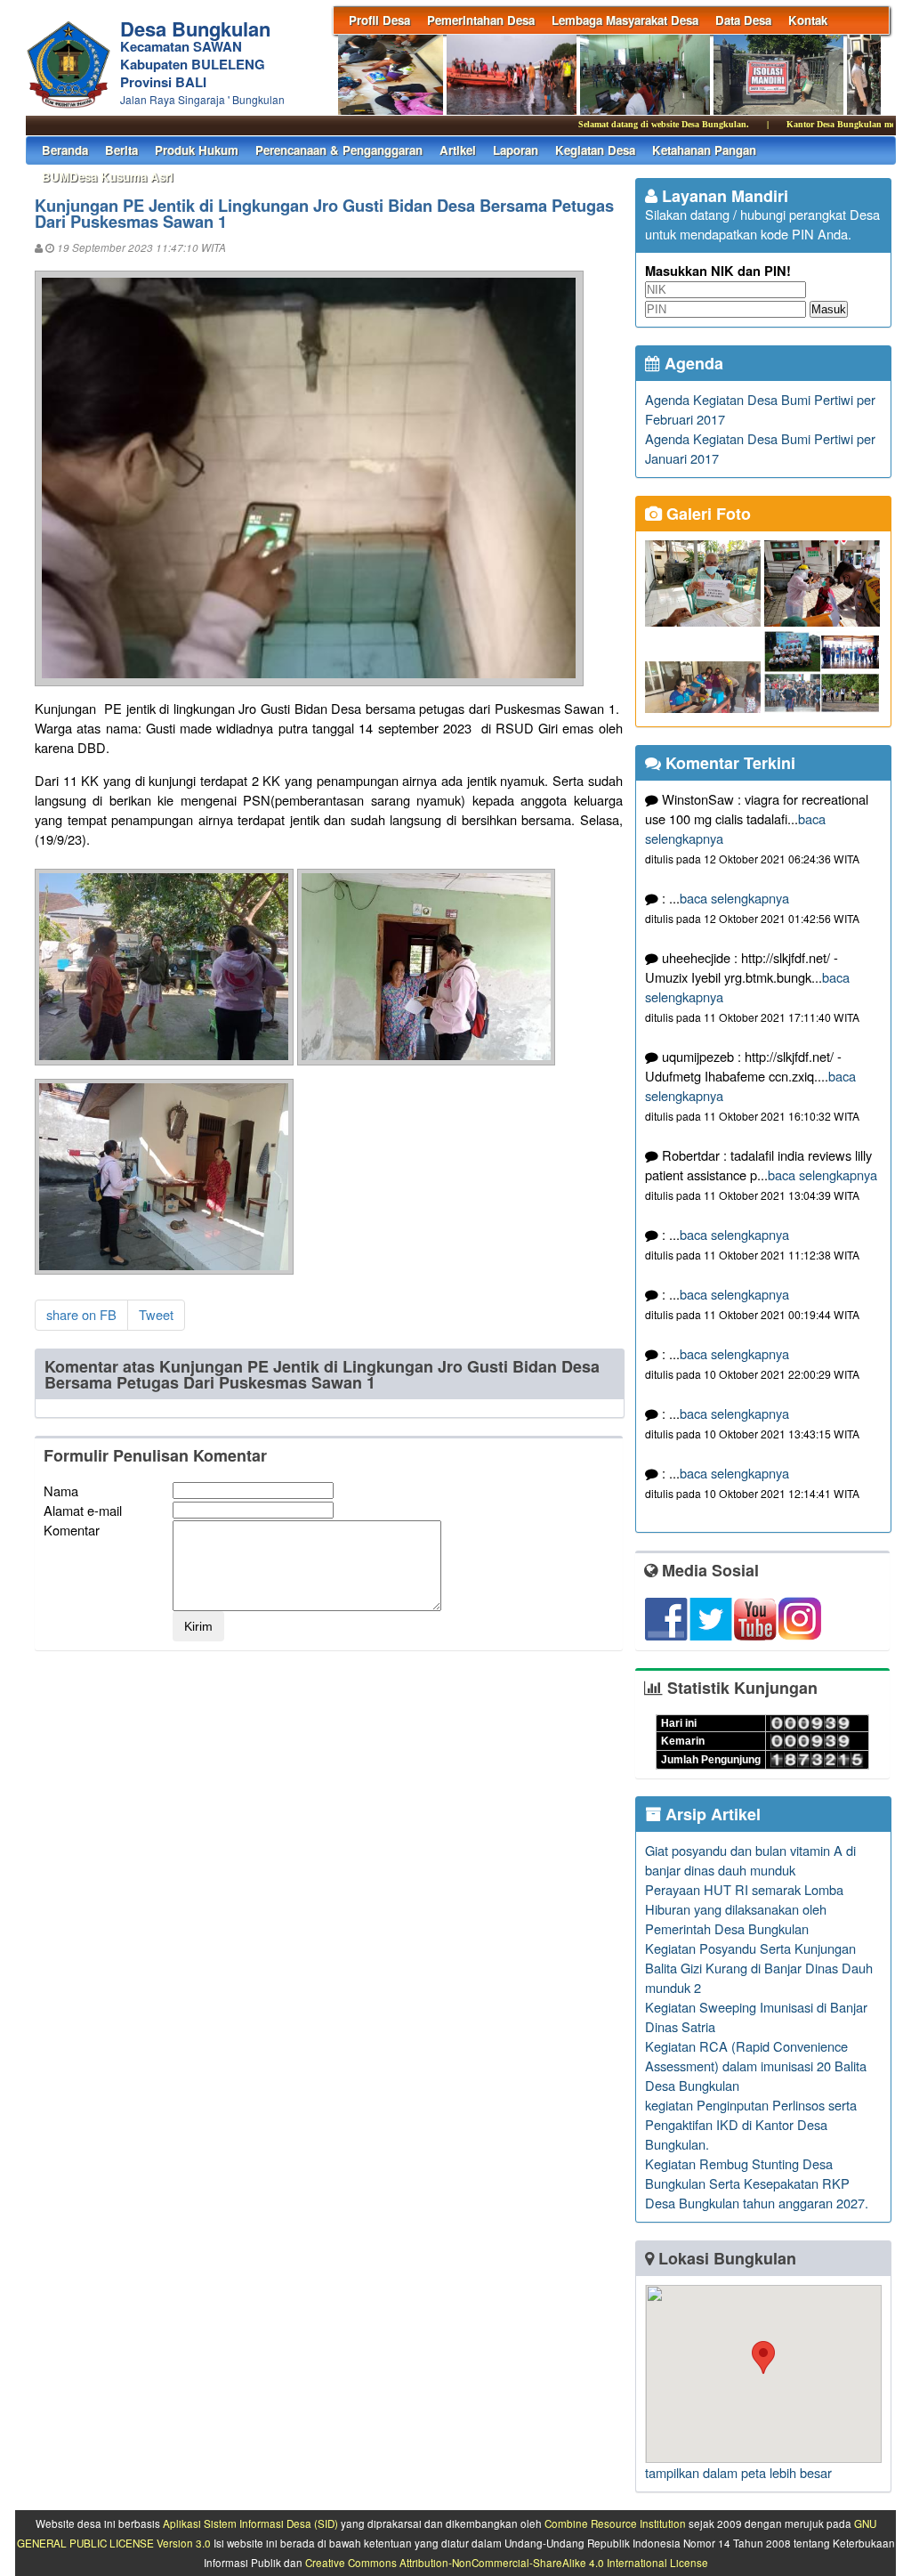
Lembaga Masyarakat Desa (625, 20)
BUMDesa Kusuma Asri (108, 177)
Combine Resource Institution (615, 2523)
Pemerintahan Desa (481, 20)
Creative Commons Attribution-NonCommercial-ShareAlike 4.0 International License (507, 2563)
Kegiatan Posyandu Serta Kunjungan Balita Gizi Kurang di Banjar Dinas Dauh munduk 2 (759, 1968)
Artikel (458, 150)
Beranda (65, 150)
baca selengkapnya (734, 898)
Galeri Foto (706, 514)
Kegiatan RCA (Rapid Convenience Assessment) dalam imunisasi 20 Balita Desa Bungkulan (756, 2066)
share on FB (81, 1314)
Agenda (692, 363)
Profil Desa (379, 20)
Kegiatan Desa (595, 150)
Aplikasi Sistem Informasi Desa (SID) (250, 2523)
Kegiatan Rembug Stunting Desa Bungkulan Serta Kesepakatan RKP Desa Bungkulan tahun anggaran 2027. (757, 2183)
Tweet (156, 1314)
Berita (121, 150)
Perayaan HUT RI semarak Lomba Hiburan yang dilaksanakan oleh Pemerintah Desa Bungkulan (744, 1909)
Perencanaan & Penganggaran (339, 150)
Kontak (808, 20)
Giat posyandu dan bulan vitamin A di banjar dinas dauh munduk (750, 1860)
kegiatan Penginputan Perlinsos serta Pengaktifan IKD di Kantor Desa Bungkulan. (751, 2124)
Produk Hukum (197, 150)
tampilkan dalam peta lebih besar (738, 2472)
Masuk (829, 309)
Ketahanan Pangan (704, 150)
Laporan (516, 150)
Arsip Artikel (711, 1814)
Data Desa (743, 20)
